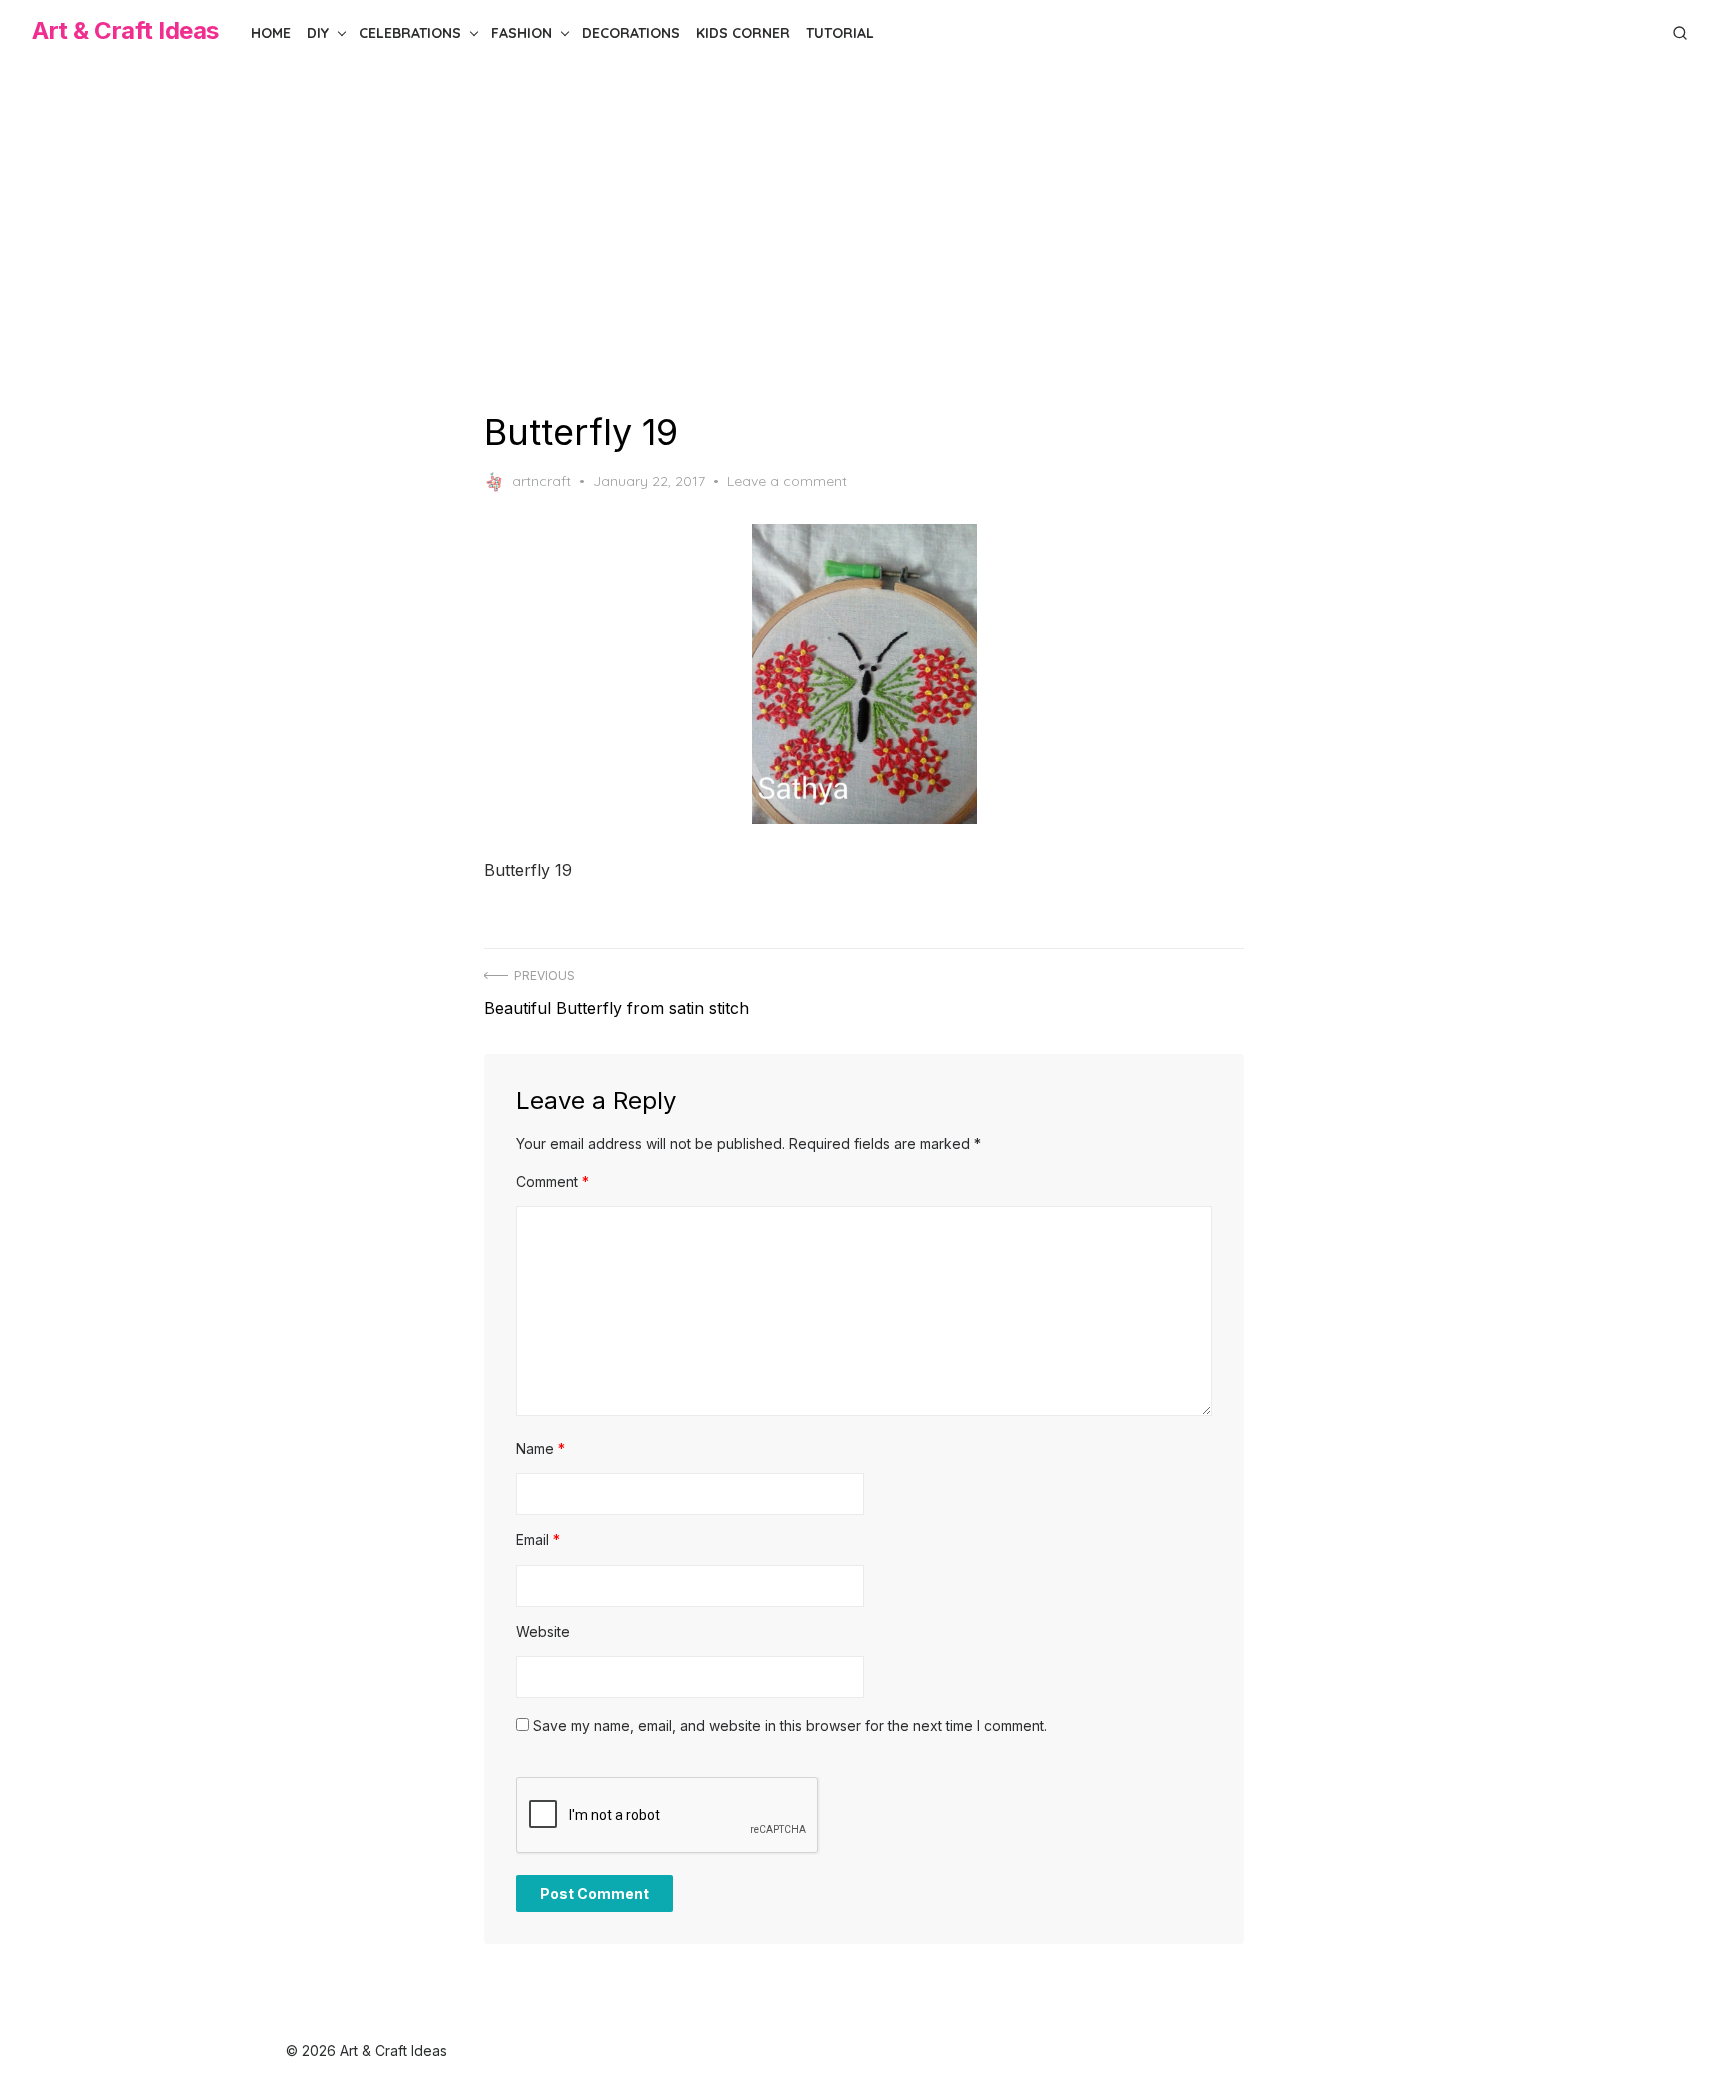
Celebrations (410, 33)
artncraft (541, 481)
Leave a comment (787, 481)
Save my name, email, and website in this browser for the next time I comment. (790, 1725)
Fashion (521, 33)
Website (543, 1631)
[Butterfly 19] (864, 674)
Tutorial (840, 33)
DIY (318, 33)
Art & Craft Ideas (125, 30)
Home (271, 33)
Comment (552, 1181)
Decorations (631, 33)
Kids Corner (743, 33)
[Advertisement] (864, 238)
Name (540, 1448)
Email (538, 1539)
